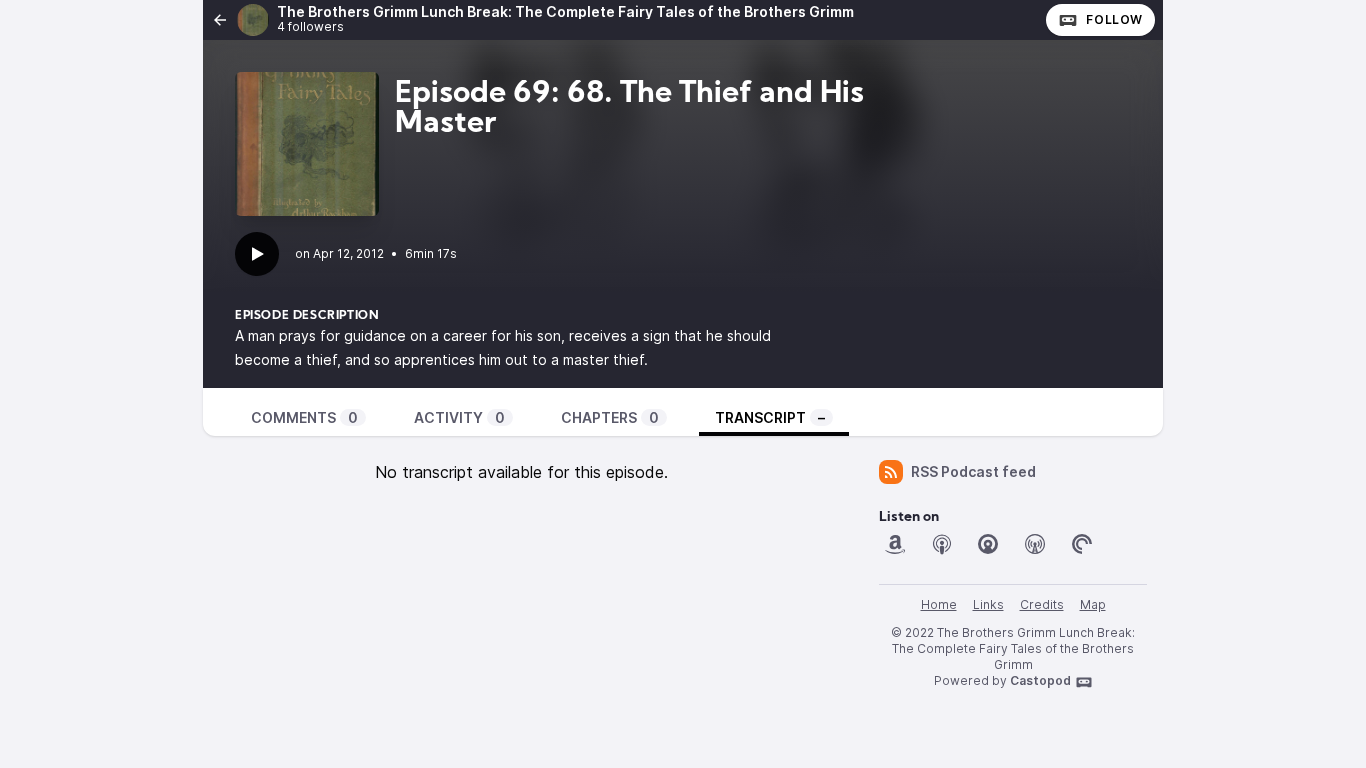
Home (939, 604)
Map (1093, 604)
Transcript (770, 417)
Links (988, 604)
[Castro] (988, 544)
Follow (1114, 19)
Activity (459, 417)
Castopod (1040, 680)
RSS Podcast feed (973, 471)
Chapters (610, 417)
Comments (304, 417)
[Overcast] (1035, 544)
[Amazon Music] (895, 544)
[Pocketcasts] (1082, 544)
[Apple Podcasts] (942, 544)
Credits (1042, 604)
